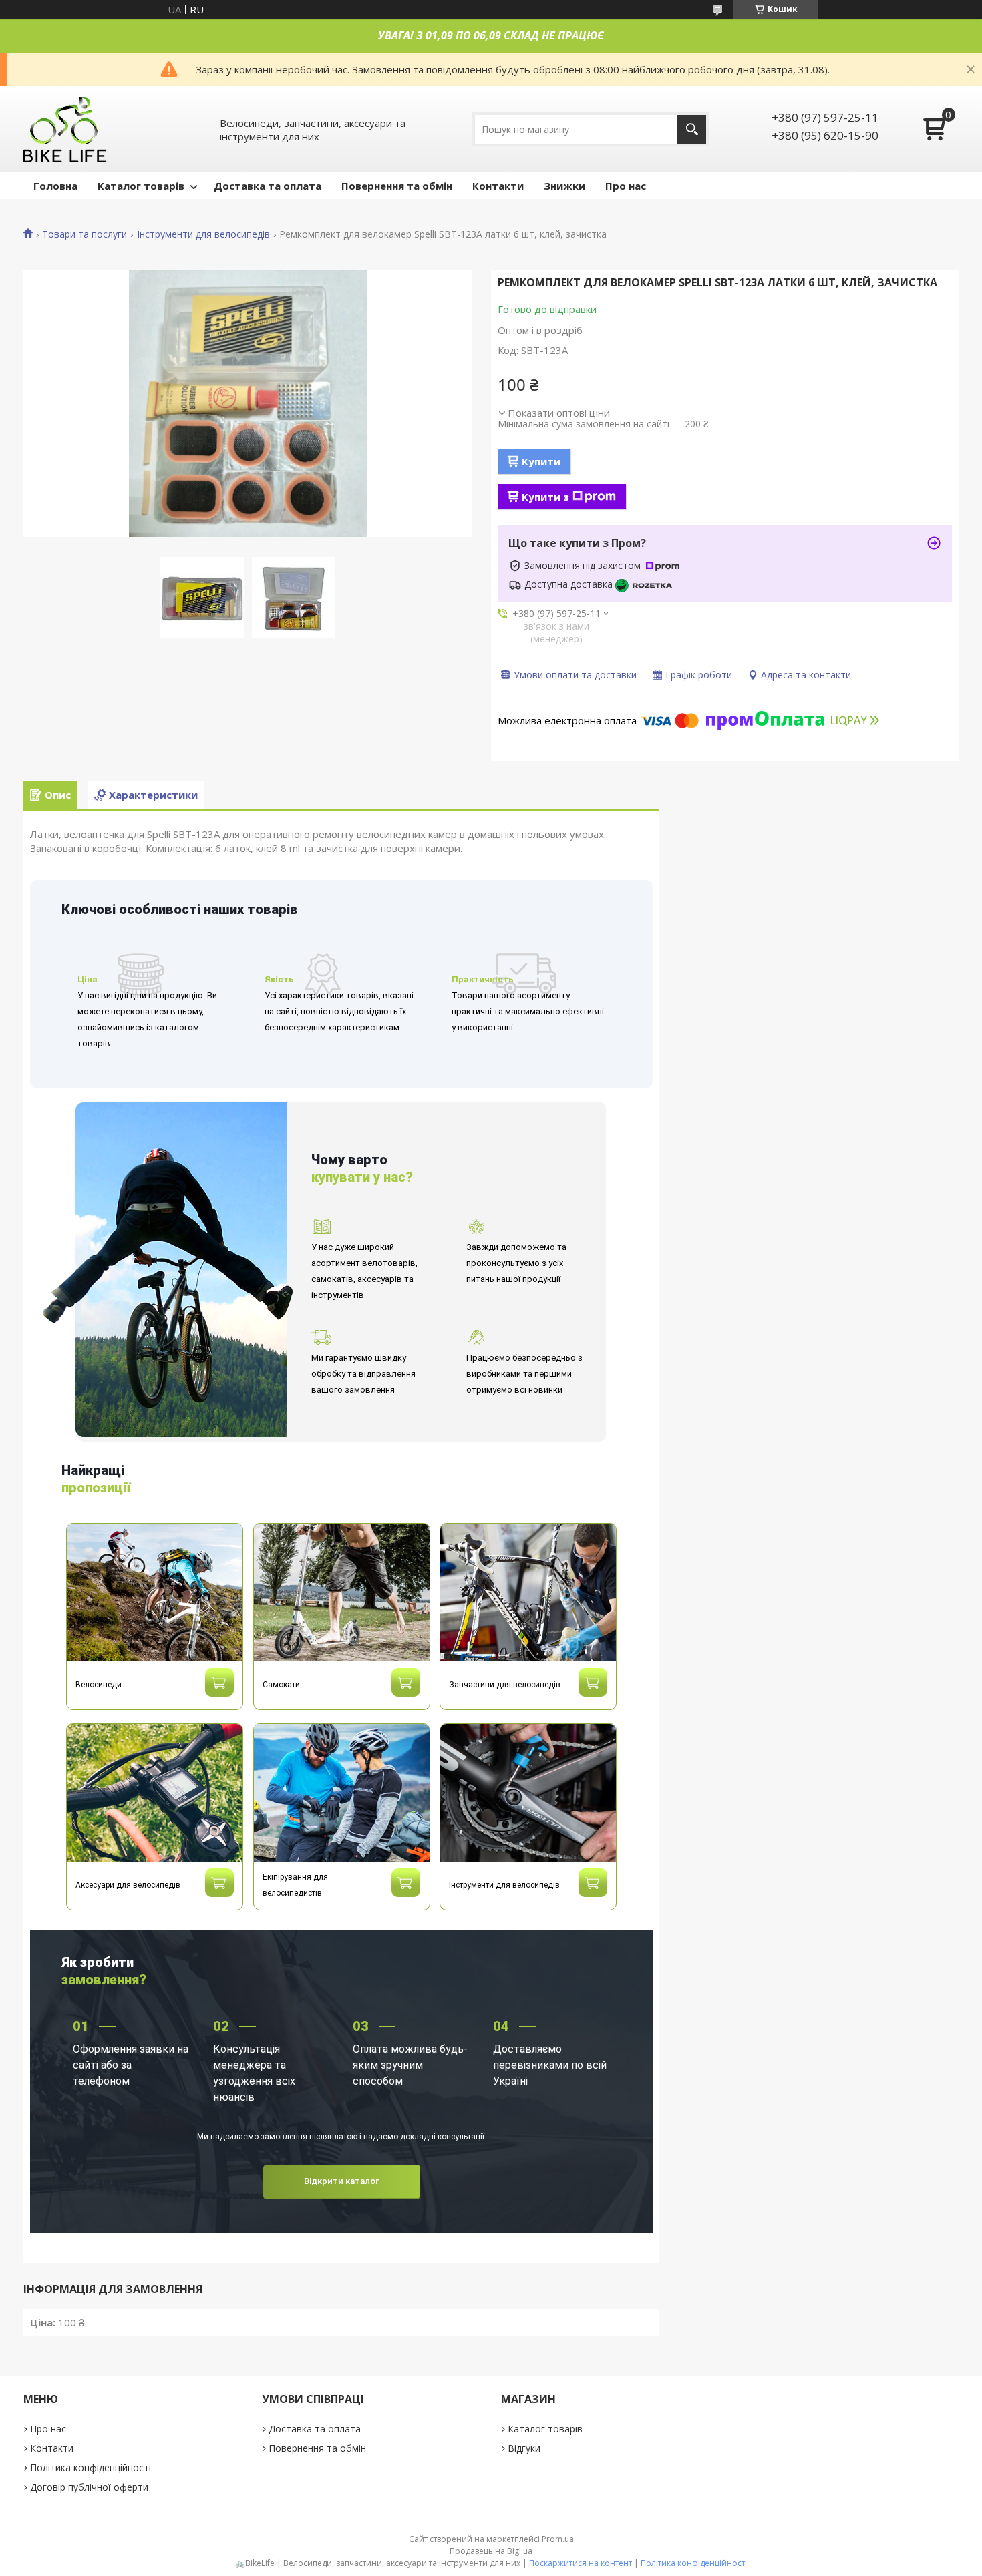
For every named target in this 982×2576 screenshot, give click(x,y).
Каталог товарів (141, 186)
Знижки (564, 186)
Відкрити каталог (342, 2181)
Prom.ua (558, 2539)
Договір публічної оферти (89, 2487)
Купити (541, 461)
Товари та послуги (85, 234)
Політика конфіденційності (91, 2467)
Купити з (545, 497)
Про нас (626, 186)
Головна (55, 186)
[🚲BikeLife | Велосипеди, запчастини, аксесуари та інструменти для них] (65, 129)
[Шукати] (692, 129)
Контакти (498, 186)
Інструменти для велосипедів (203, 234)
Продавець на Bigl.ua (491, 2551)
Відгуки (524, 2448)
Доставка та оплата (268, 186)
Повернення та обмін (397, 186)
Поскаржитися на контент (581, 2563)
